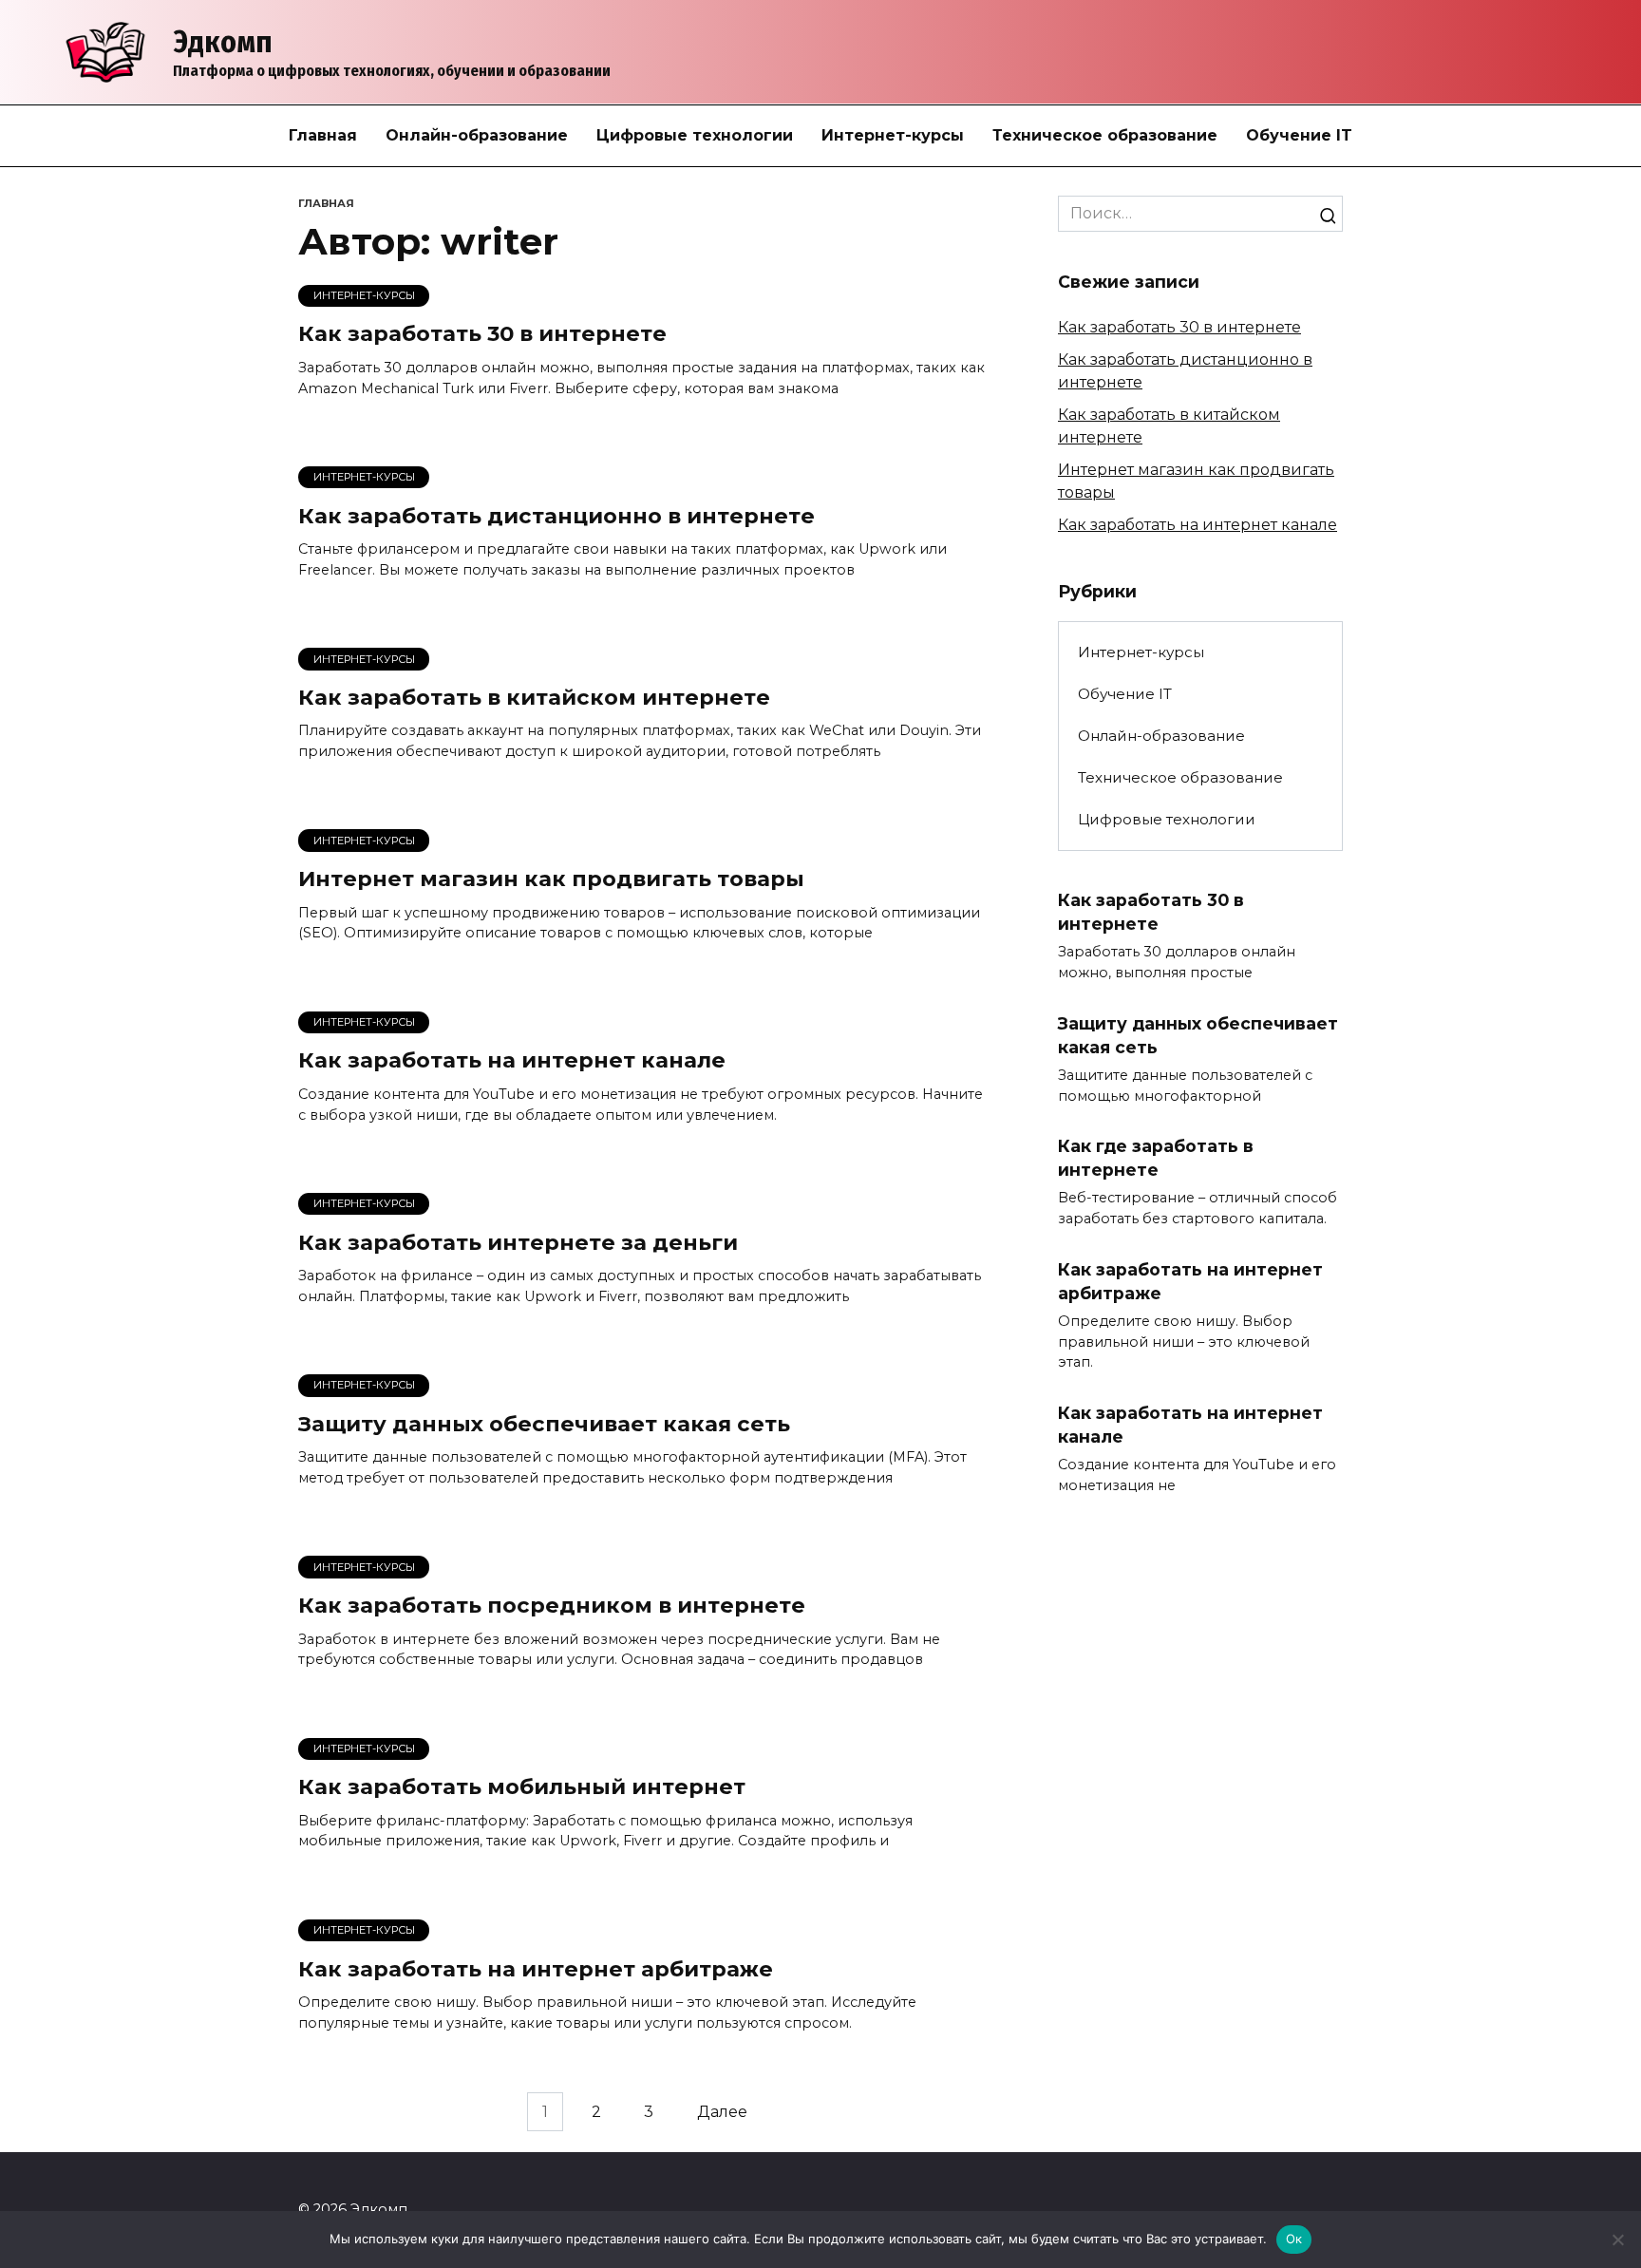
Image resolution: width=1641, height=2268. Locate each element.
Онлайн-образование (477, 135)
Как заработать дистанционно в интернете (556, 516)
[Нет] (1617, 2240)
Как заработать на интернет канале (512, 1061)
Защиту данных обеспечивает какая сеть (544, 1424)
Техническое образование (1105, 135)
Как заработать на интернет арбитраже (536, 1969)
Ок (1294, 2239)
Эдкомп (223, 42)
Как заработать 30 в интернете (482, 334)
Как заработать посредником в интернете (552, 1605)
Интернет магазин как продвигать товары (551, 879)
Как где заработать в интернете (1156, 1158)
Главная (323, 135)
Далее (722, 2112)
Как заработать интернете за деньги (518, 1242)
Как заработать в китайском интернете (534, 697)
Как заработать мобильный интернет (522, 1787)
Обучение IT (1299, 135)
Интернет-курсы (893, 135)
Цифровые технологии (695, 135)
